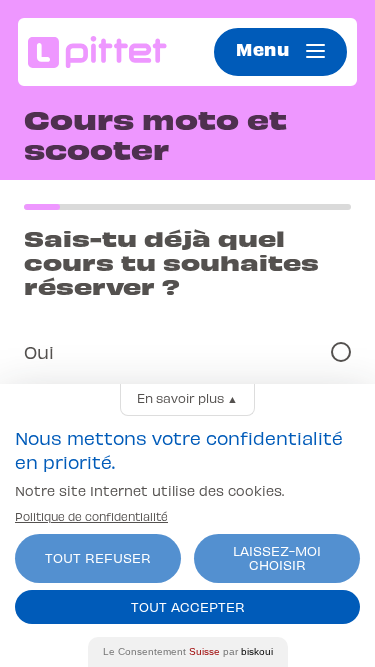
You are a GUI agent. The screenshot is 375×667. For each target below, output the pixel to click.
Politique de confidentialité (91, 516)
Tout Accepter (188, 606)
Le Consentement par (188, 651)
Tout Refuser (98, 557)
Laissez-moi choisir (277, 557)
